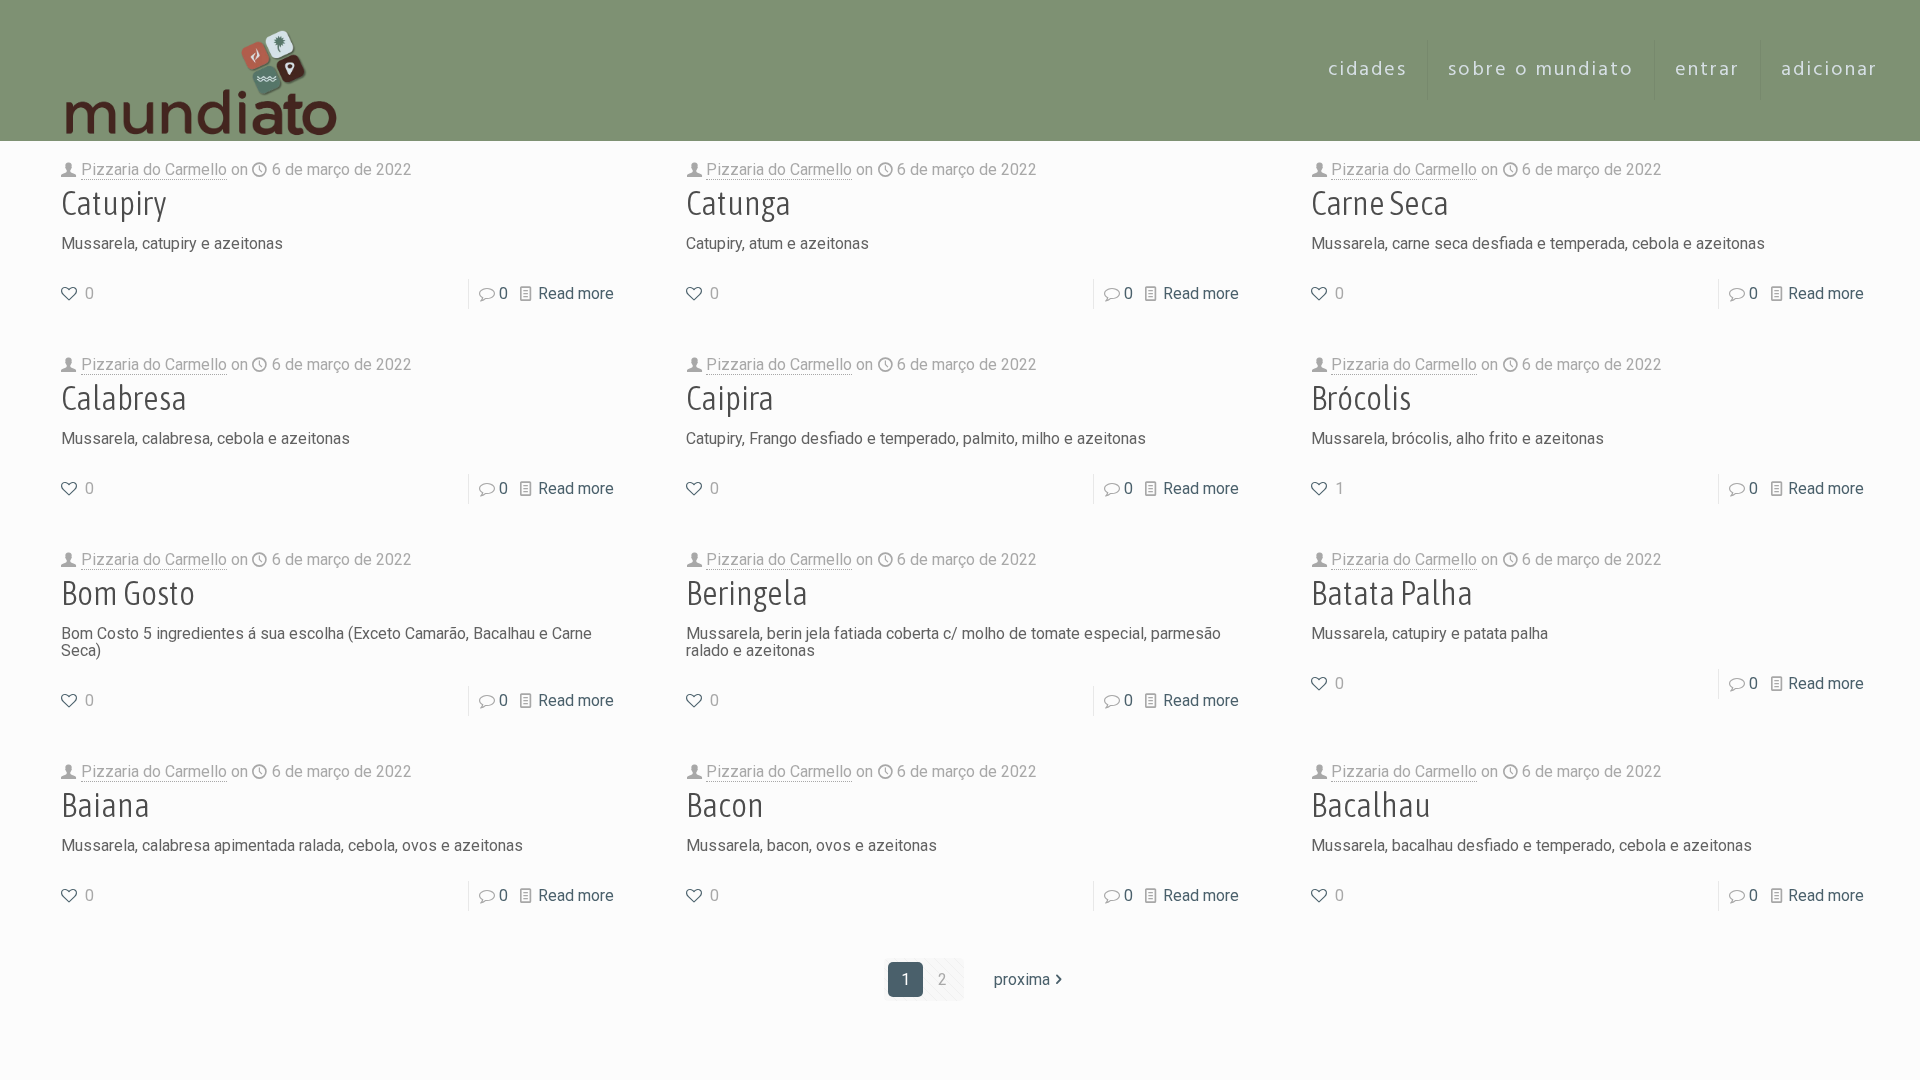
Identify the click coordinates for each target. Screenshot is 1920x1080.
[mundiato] (207, 70)
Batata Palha (1392, 592)
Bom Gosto (128, 592)
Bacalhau (1371, 804)
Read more (576, 293)
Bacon (725, 804)
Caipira (730, 397)
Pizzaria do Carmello (154, 169)
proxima (1022, 979)
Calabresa (124, 397)
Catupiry (114, 202)
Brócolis (1361, 397)
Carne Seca (1380, 202)
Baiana (105, 804)
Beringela (747, 592)
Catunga (738, 202)
